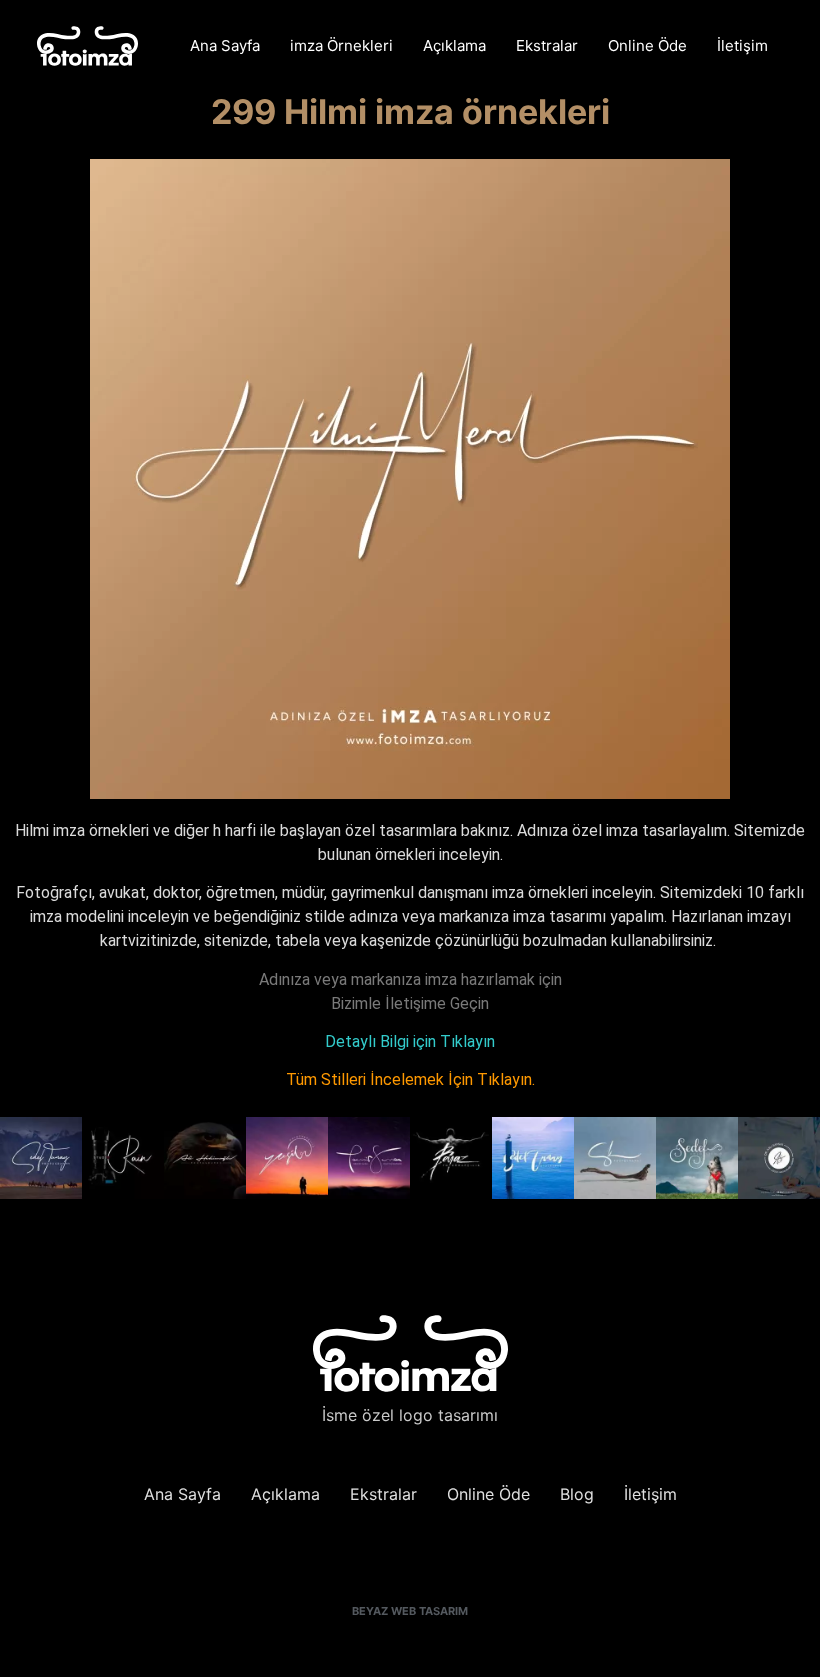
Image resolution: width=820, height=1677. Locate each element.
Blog (577, 1494)
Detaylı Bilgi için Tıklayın (410, 1041)
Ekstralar (547, 45)
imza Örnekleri (341, 45)
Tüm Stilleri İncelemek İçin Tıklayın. (410, 1079)
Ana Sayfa (225, 45)
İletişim (742, 45)
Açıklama (454, 45)
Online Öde (647, 45)
